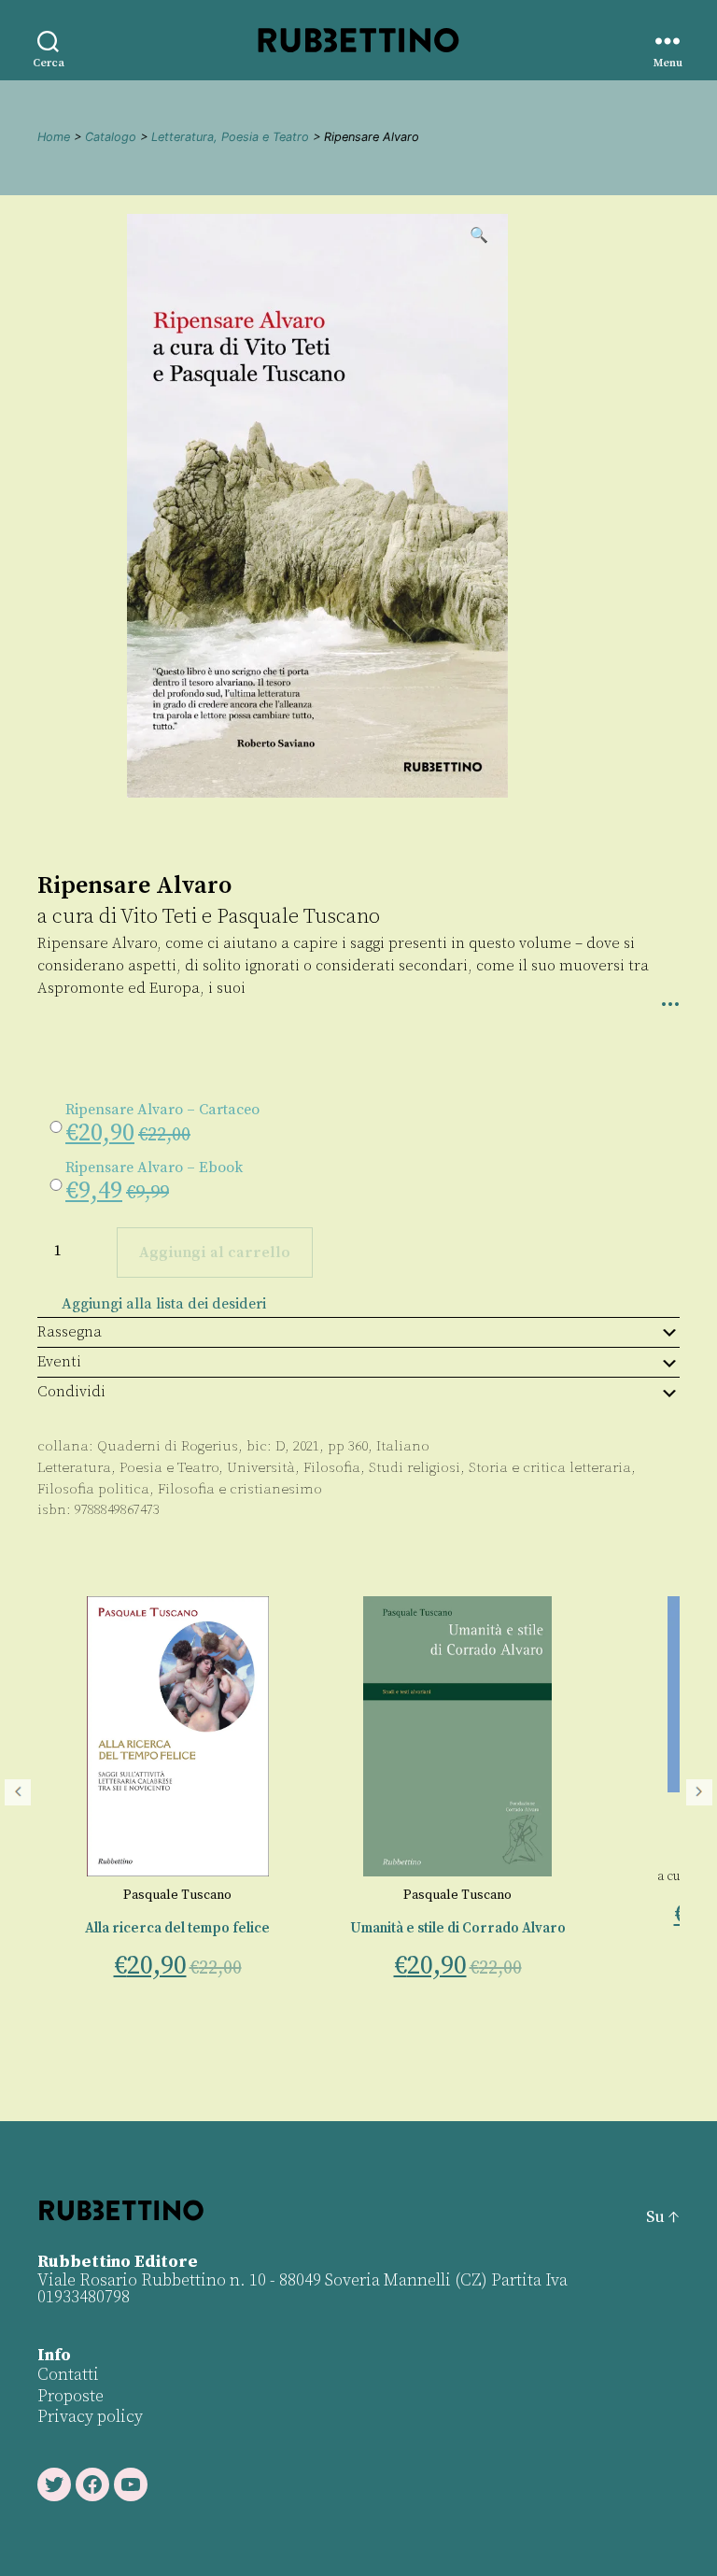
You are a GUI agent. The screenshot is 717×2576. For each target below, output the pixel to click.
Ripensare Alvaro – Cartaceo (162, 1110)
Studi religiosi (415, 1468)
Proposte (70, 2396)
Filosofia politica (93, 1489)
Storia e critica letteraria (550, 1468)
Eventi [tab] (59, 1362)
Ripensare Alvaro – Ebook (154, 1168)
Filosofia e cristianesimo (240, 1489)
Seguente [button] (699, 1792)
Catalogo (111, 137)
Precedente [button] (18, 1792)
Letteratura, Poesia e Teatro (230, 137)
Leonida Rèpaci (521, 1811)
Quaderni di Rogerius (168, 1446)
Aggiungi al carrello (215, 1253)
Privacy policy (90, 2417)
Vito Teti (159, 917)
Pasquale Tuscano (298, 917)
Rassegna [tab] (70, 1332)
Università (261, 1468)
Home (54, 137)
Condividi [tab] (71, 1392)
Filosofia (332, 1468)
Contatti (68, 2375)
